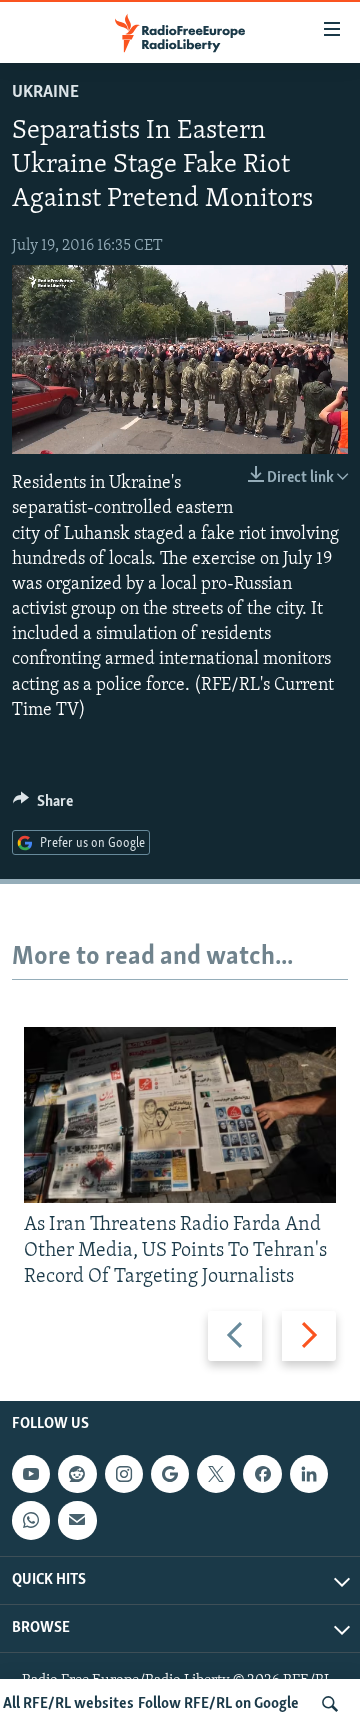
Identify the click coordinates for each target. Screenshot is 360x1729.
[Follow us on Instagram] (124, 1474)
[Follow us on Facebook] (262, 1474)
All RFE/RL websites (68, 1704)
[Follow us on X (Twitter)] (216, 1474)
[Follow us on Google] (170, 1474)
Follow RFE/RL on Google (218, 1704)
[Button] (43, 806)
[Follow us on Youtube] (31, 1474)
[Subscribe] (77, 1520)
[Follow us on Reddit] (77, 1474)
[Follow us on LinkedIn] (309, 1474)
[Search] (330, 1704)
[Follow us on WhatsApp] (31, 1520)
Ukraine (45, 93)
